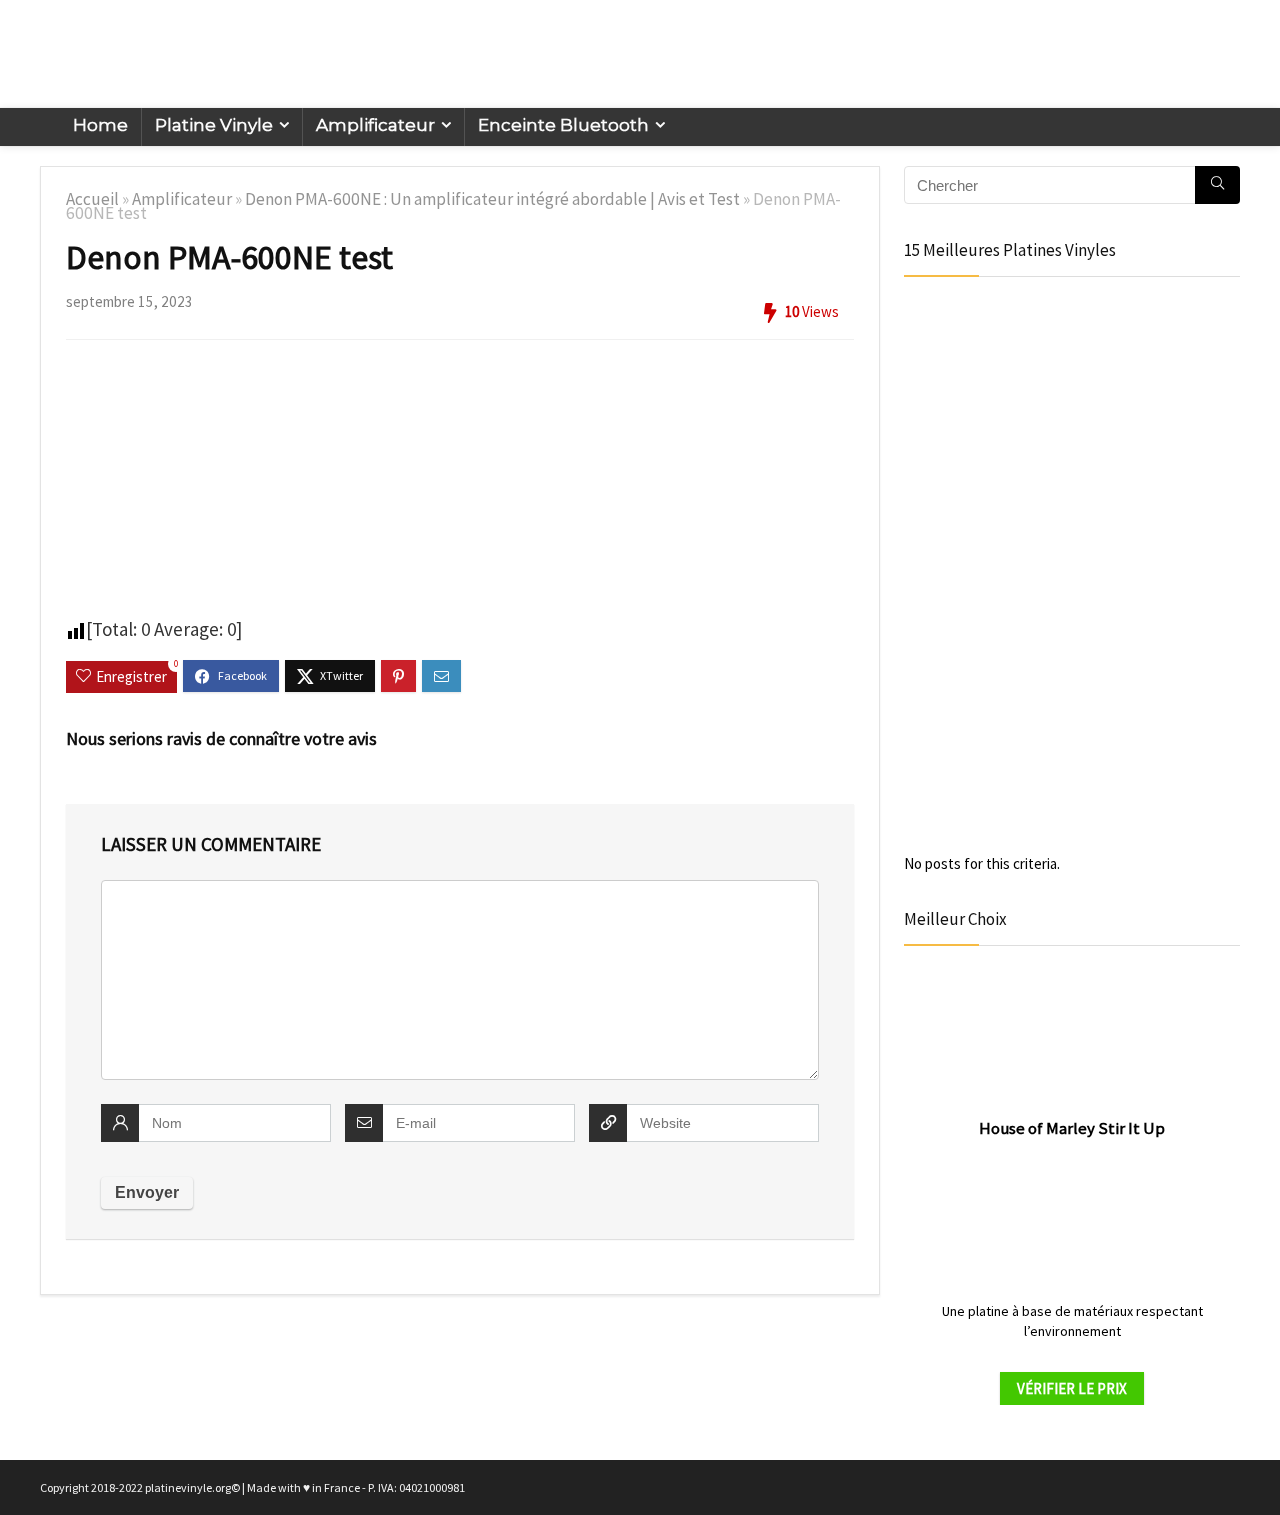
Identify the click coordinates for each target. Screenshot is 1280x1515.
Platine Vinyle (214, 125)
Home (100, 125)
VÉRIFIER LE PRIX (1072, 1388)
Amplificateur (375, 125)
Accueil (92, 199)
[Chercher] (1217, 185)
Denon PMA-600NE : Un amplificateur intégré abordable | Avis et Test (492, 199)
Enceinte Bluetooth (563, 125)
